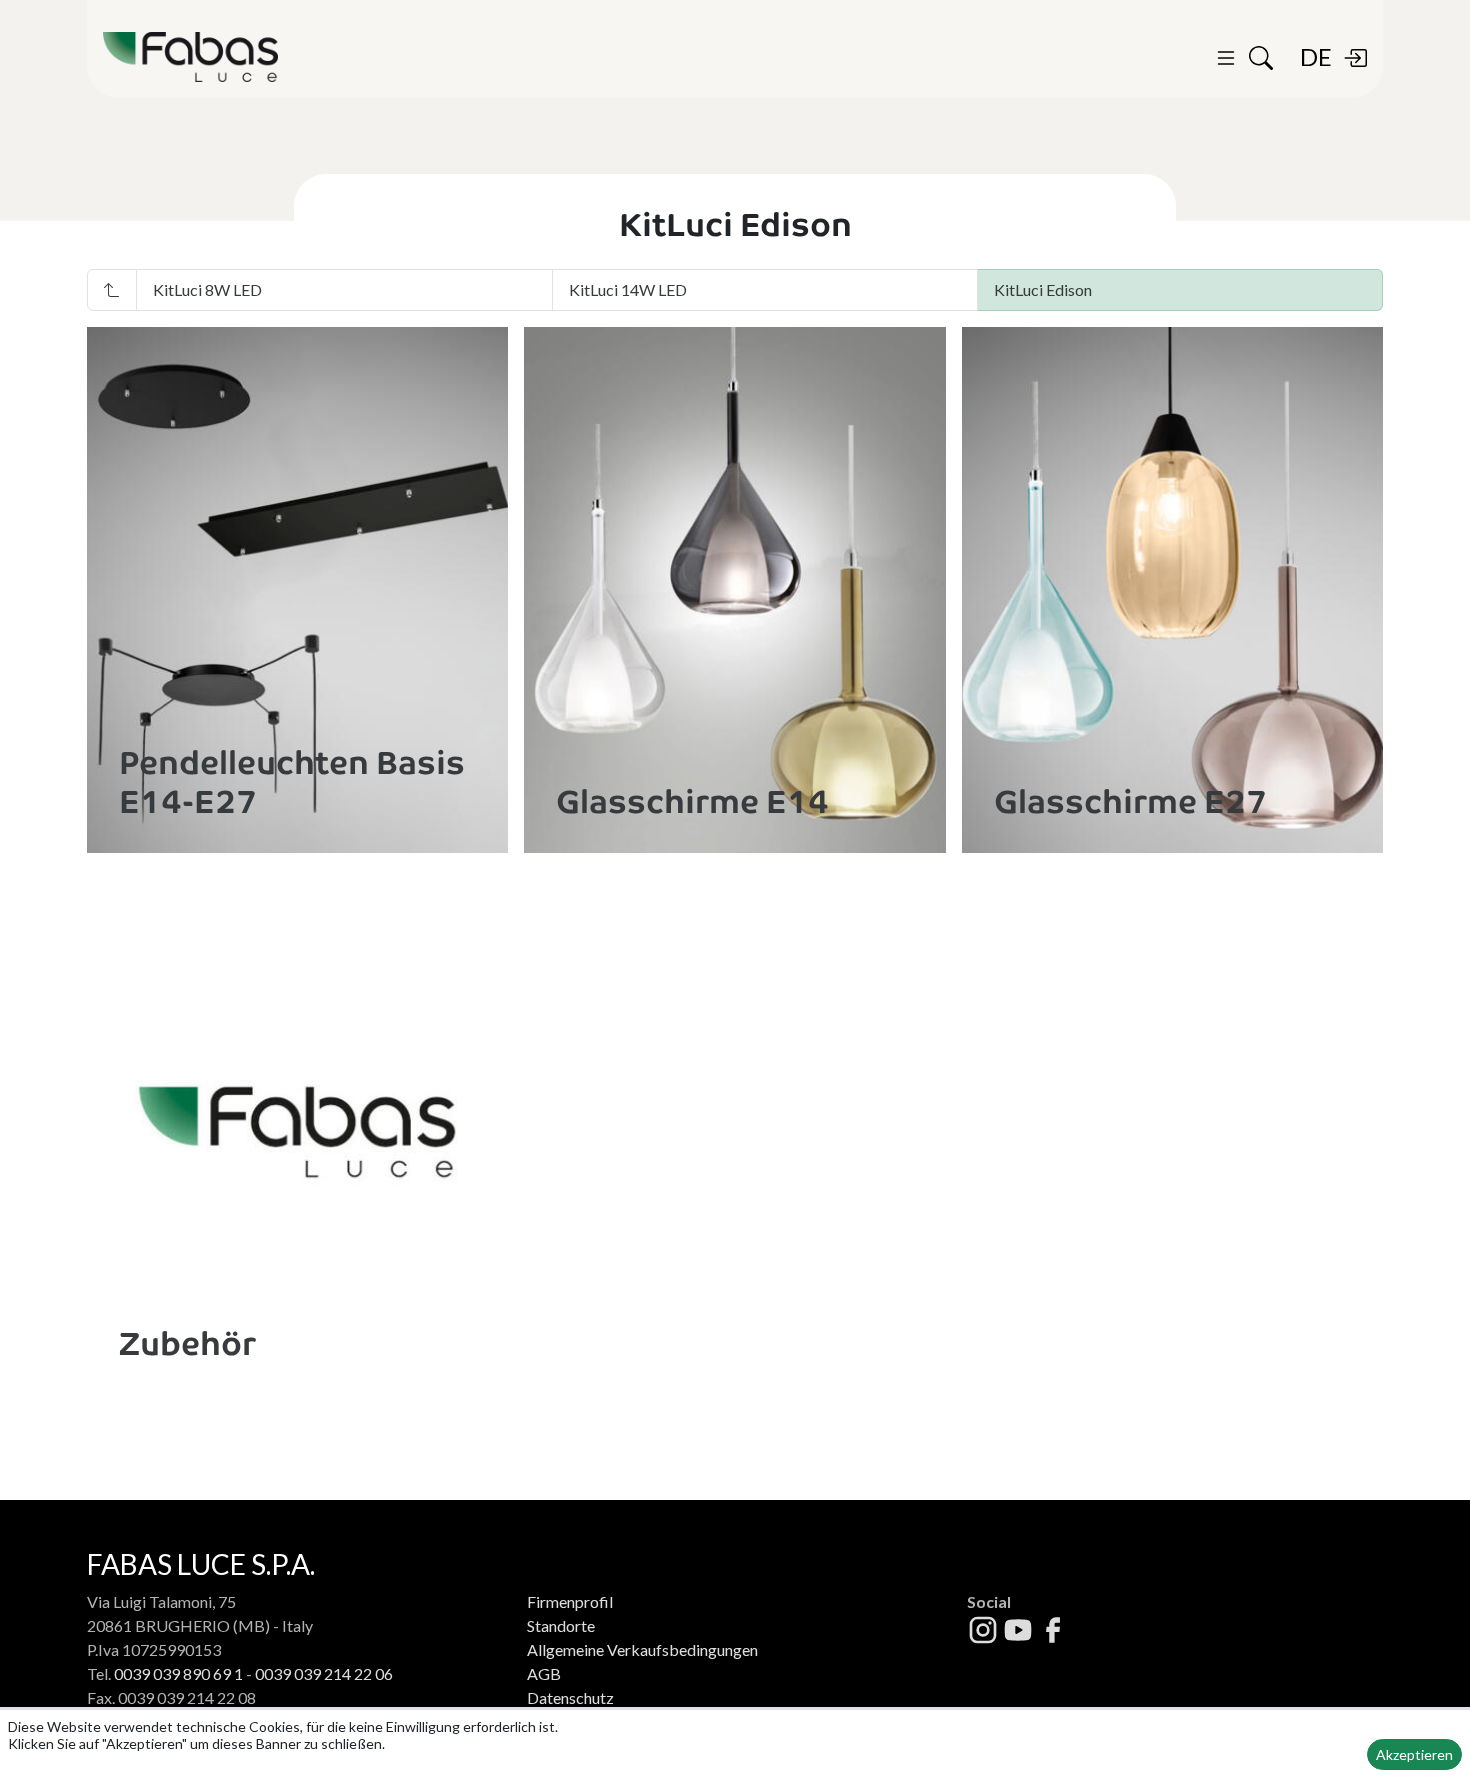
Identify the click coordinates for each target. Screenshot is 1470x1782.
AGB (544, 1673)
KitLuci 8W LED (207, 289)
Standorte (561, 1625)
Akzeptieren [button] (1414, 1754)
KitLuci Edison (1043, 289)
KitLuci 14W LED (628, 289)
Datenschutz (570, 1697)
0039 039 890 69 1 (178, 1673)
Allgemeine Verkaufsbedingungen (642, 1649)
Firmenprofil (570, 1601)
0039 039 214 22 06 (324, 1673)
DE (1316, 56)
